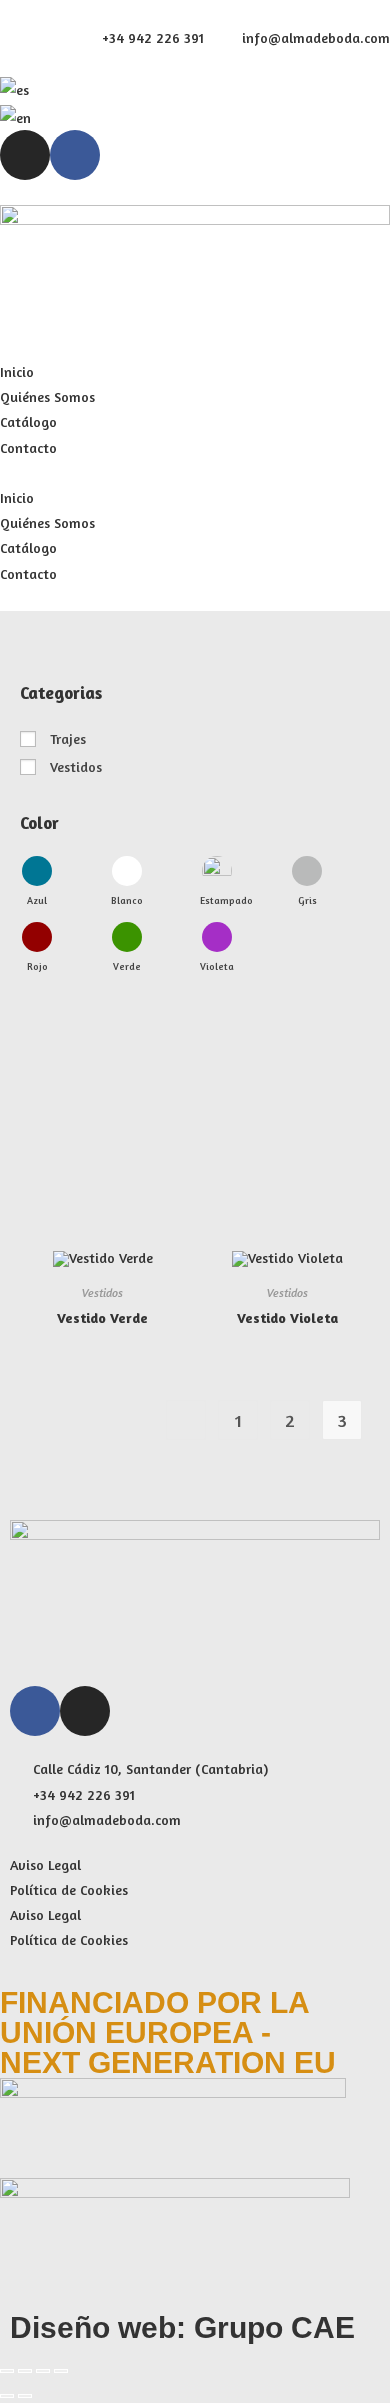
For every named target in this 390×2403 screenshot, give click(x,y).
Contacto (28, 447)
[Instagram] (25, 155)
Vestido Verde (102, 1317)
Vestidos (102, 1292)
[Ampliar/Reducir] (7, 2371)
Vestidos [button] (76, 766)
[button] (195, 472)
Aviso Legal (45, 1864)
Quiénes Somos (47, 396)
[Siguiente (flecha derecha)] (25, 2396)
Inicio (17, 371)
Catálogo (28, 421)
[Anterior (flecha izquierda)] (7, 2396)
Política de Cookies (69, 1889)
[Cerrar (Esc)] (61, 2371)
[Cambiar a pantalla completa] (25, 2371)
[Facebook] (75, 155)
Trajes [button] (68, 738)
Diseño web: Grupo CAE (182, 2327)
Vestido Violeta (287, 1317)
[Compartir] (43, 2371)
